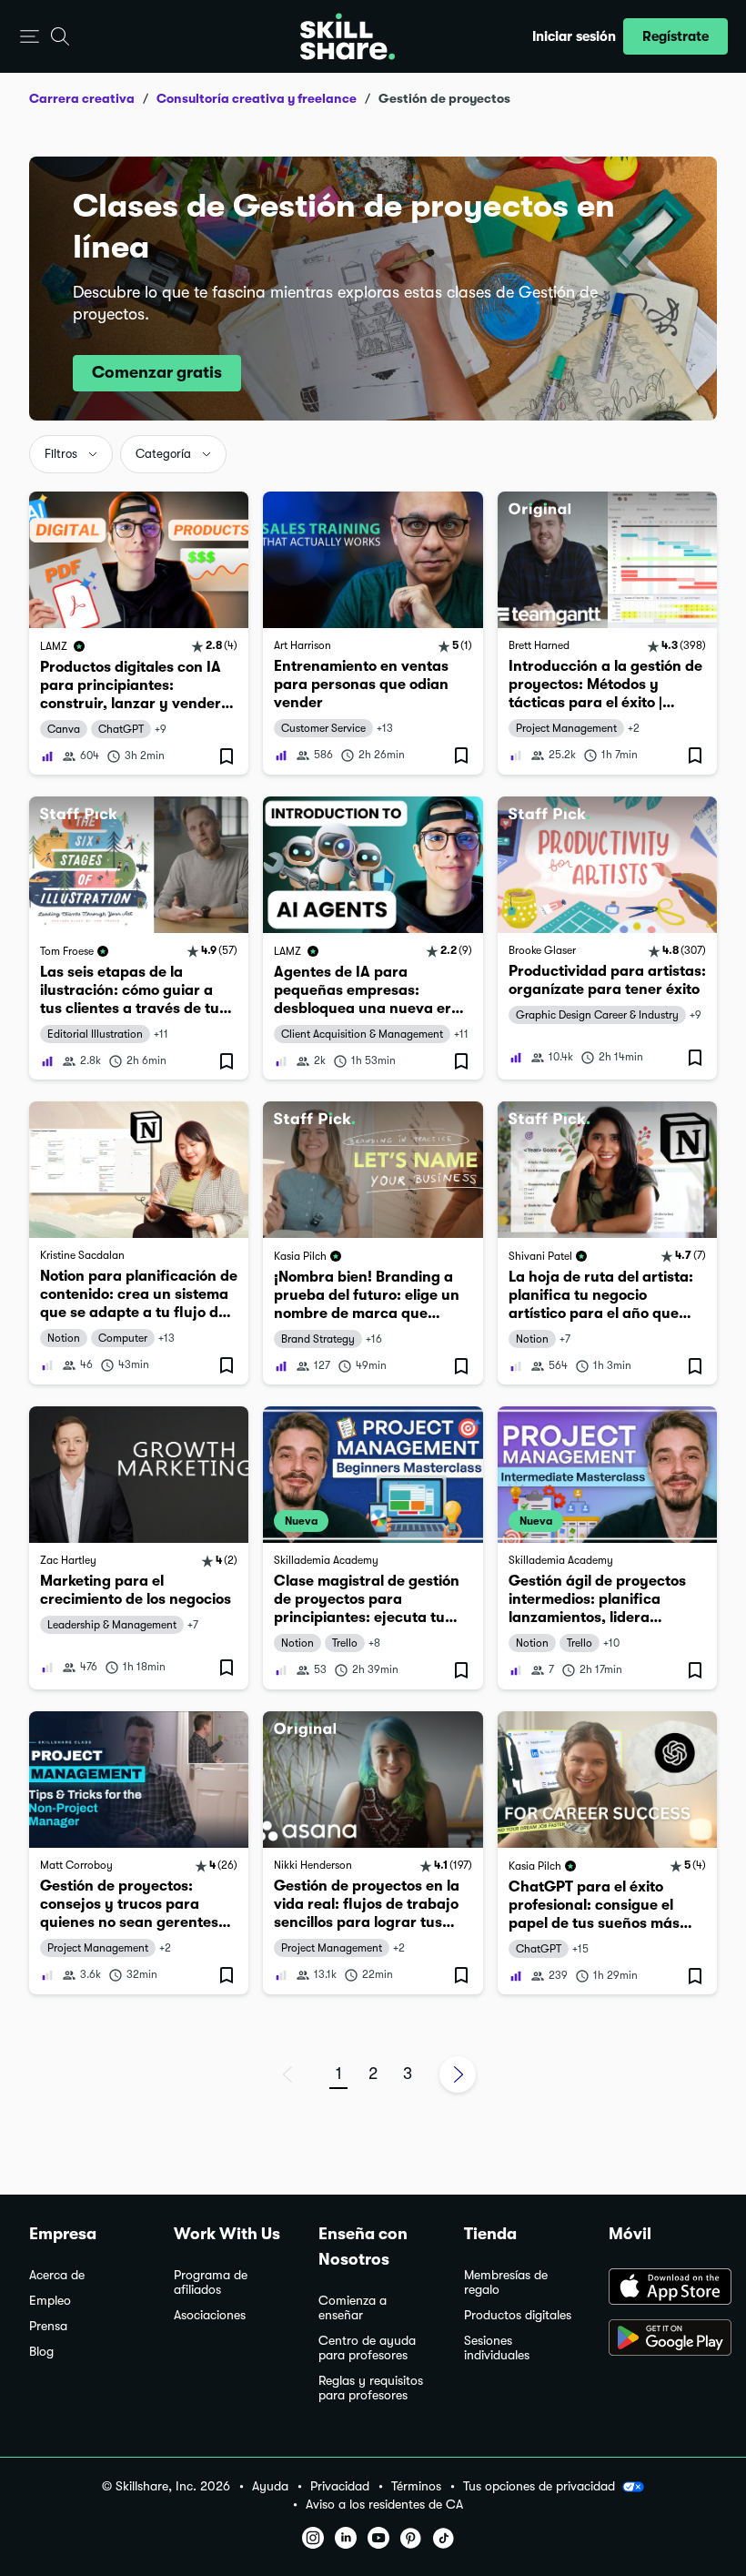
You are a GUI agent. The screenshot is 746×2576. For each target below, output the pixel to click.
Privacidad (340, 2486)
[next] (458, 2074)
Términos (416, 2486)
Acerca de (57, 2275)
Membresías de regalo (506, 2282)
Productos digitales (518, 2315)
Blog (41, 2352)
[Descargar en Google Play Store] (663, 2339)
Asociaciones (210, 2315)
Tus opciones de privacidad (539, 2486)
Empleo (50, 2301)
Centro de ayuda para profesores (367, 2348)
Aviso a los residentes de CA (384, 2505)
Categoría (163, 454)
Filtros (61, 454)
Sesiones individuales (497, 2348)
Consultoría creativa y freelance (257, 98)
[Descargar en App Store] (663, 2288)
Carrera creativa (82, 98)
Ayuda (270, 2486)
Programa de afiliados (211, 2282)
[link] (139, 633)
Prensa (48, 2326)
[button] (30, 37)
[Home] (348, 36)
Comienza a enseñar (353, 2308)
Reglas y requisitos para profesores (371, 2388)
